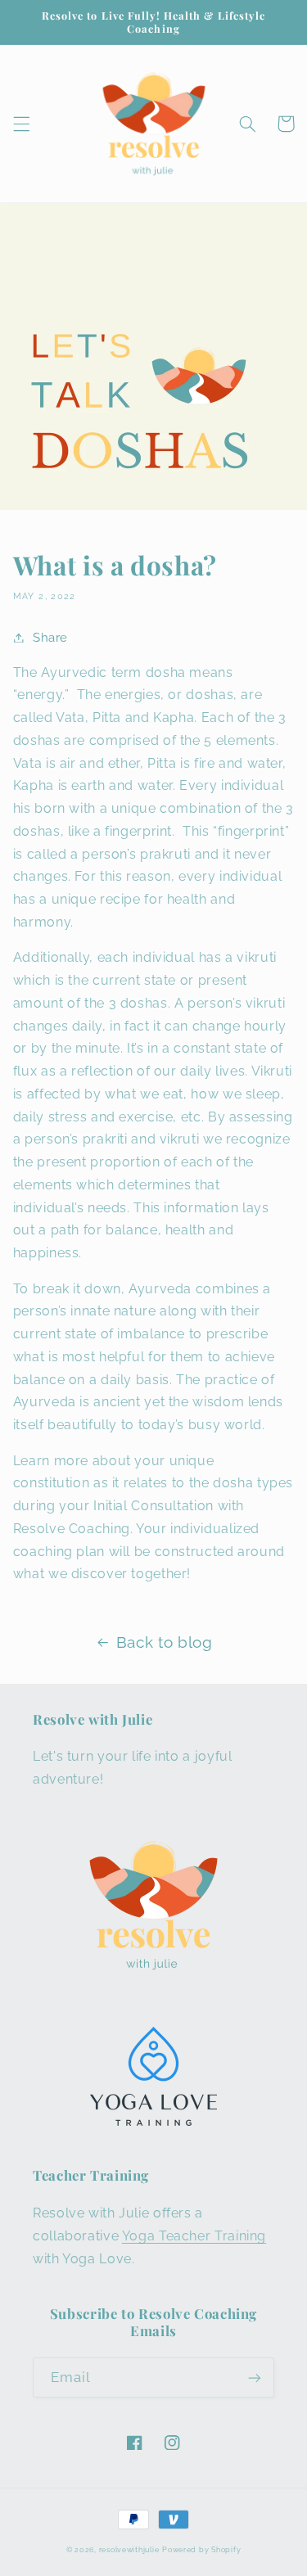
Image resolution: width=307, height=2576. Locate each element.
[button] (21, 124)
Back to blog (165, 1642)
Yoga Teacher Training (194, 2236)
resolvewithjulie (129, 2550)
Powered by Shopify (201, 2550)
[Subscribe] (255, 2377)
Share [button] (50, 637)
